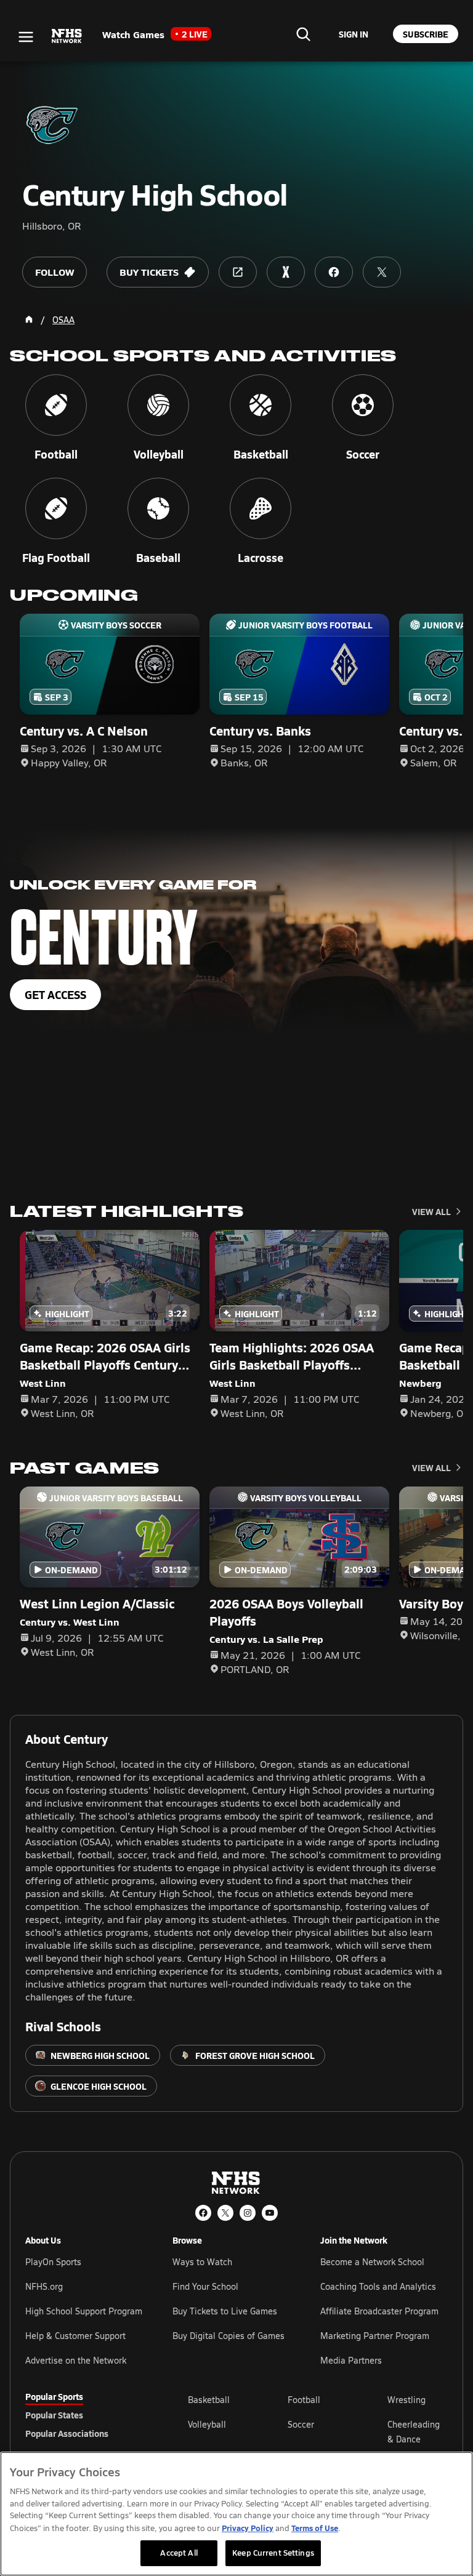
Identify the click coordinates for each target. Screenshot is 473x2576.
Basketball (209, 2400)
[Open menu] (26, 37)
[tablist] (87, 2415)
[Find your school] (303, 34)
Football (304, 2400)
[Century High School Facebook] (334, 272)
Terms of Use (315, 2528)
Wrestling (406, 2400)
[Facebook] (203, 2213)
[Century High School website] (238, 272)
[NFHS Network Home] (67, 36)
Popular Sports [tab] (54, 2396)
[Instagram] (248, 2213)
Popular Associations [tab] (67, 2433)
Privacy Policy (248, 2528)
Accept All (179, 2553)
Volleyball (207, 2424)
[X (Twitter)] (225, 2213)
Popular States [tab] (54, 2415)
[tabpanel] (318, 2431)
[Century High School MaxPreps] (286, 272)
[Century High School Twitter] (382, 272)
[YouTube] (270, 2213)
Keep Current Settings (273, 2553)
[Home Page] (29, 319)
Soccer (301, 2424)
